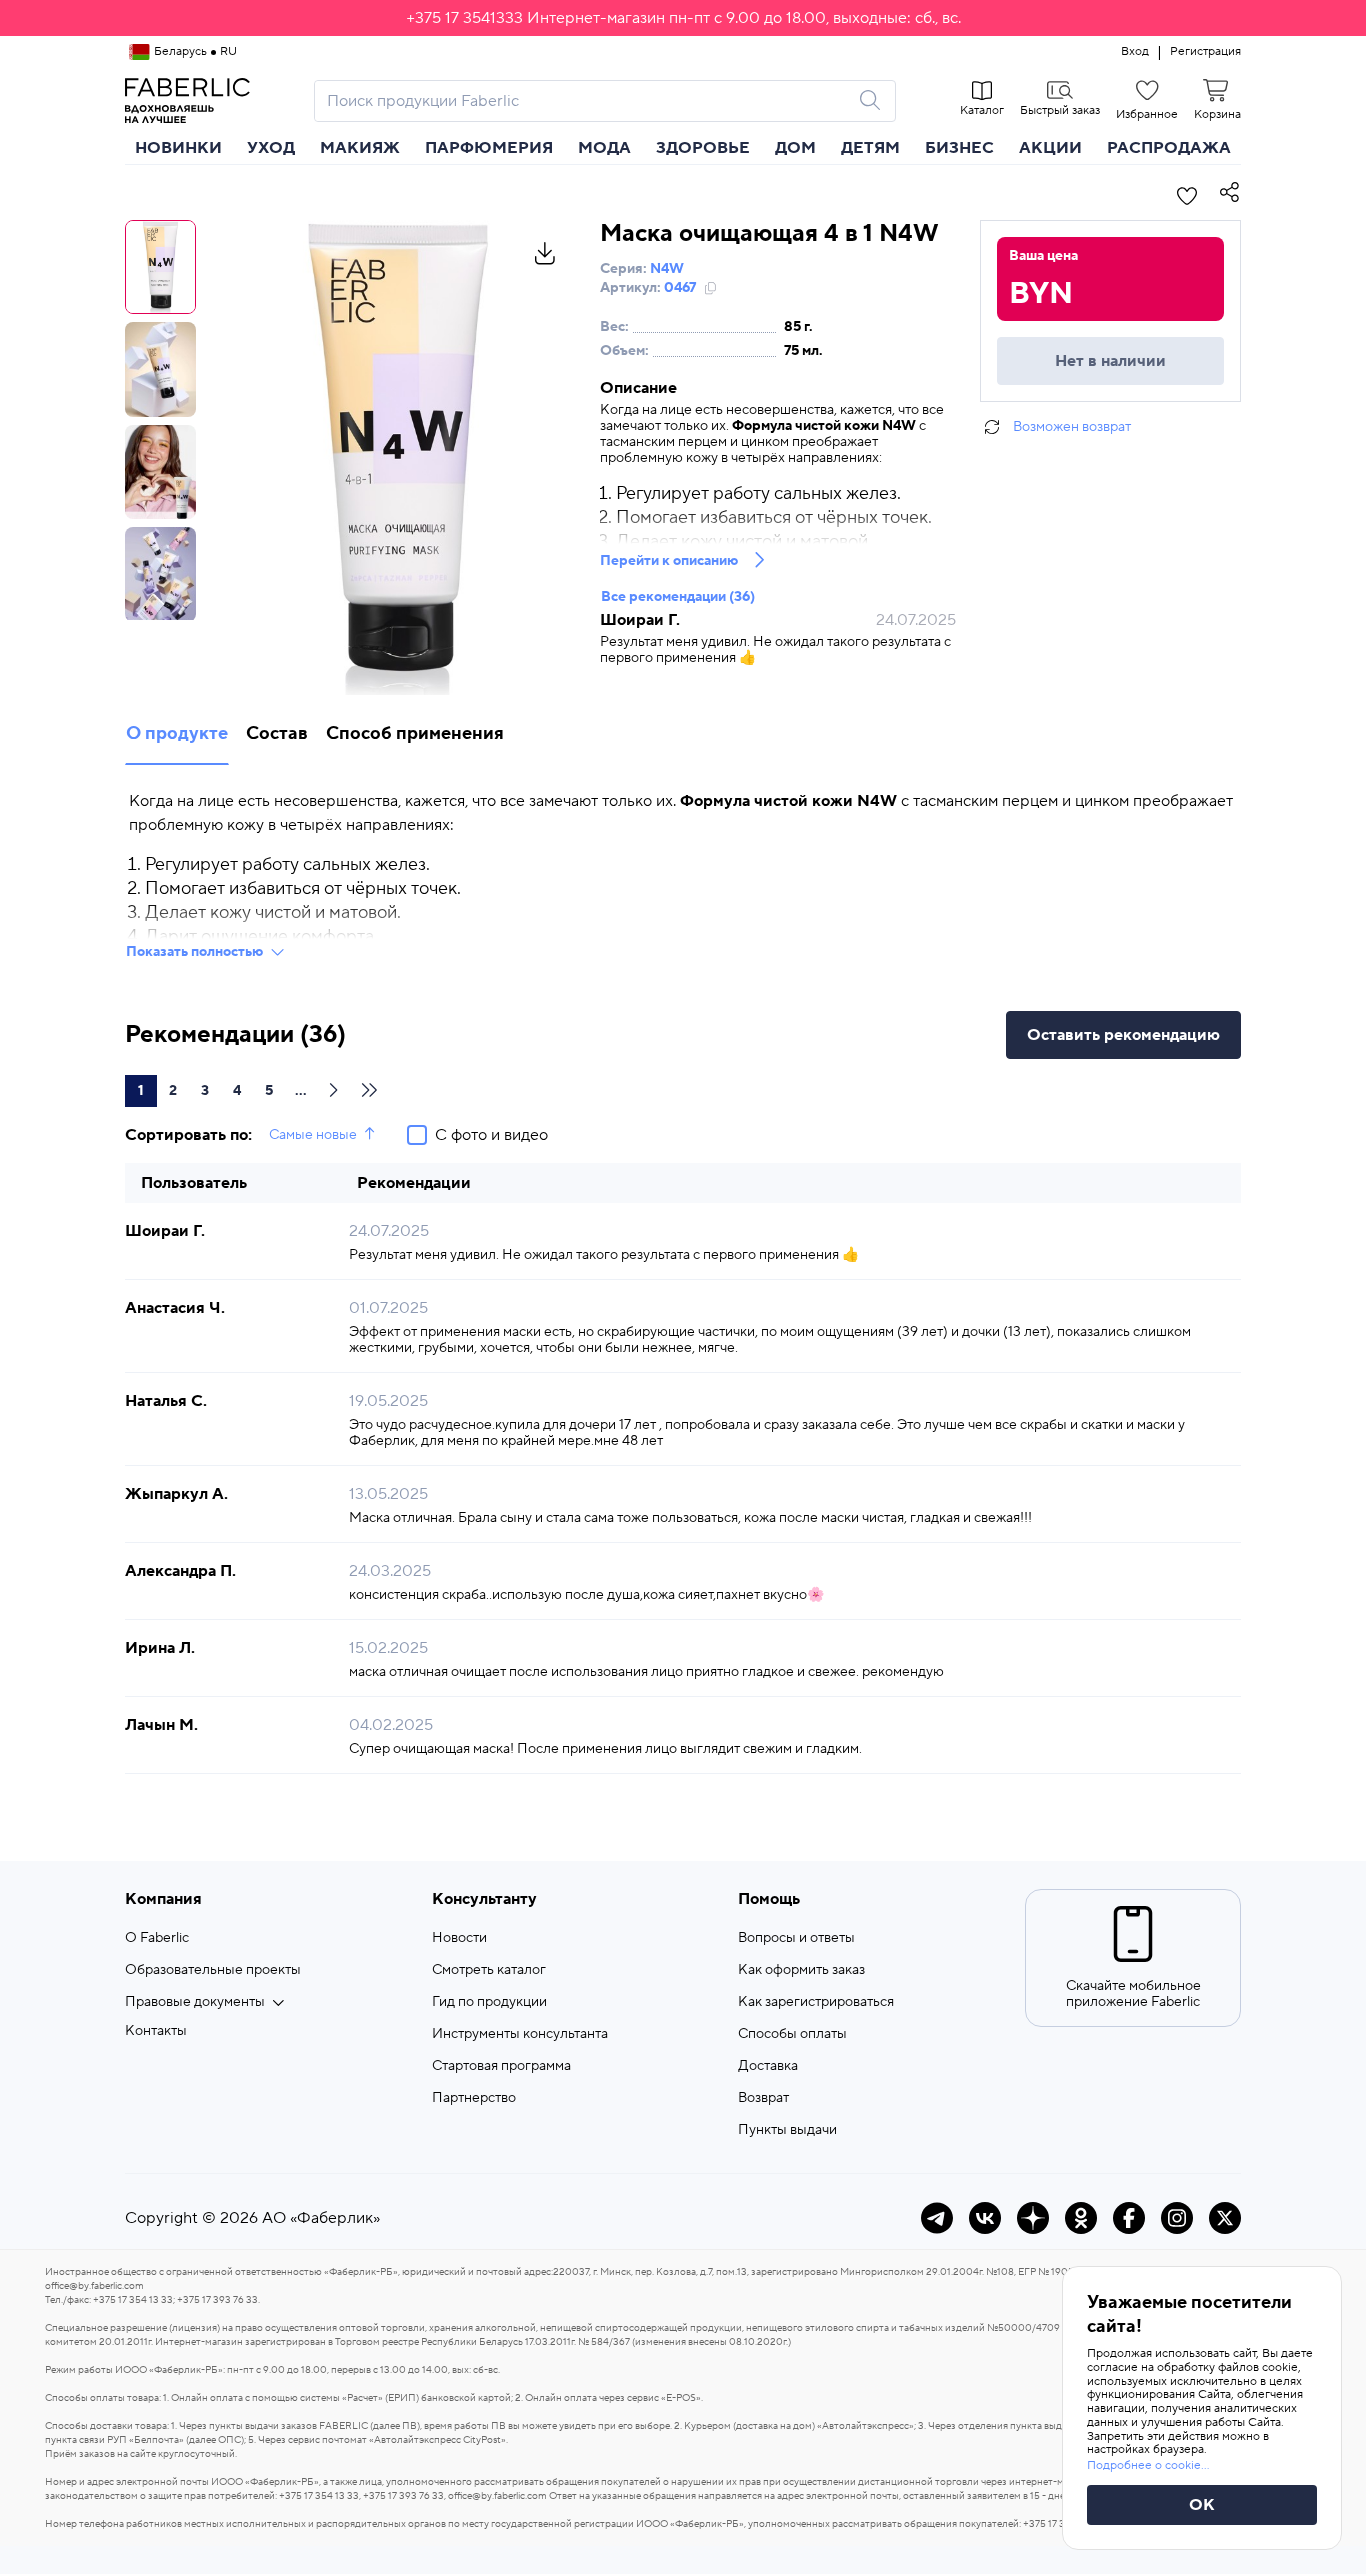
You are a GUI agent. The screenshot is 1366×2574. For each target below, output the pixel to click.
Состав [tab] (277, 733)
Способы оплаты (792, 2034)
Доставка (768, 2066)
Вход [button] (1135, 52)
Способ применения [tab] (415, 733)
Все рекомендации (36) (678, 597)
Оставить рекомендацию (1123, 1035)
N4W (667, 269)
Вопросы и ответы (796, 1938)
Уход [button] (271, 148)
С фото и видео (491, 1135)
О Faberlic (157, 1938)
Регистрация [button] (1205, 52)
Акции (1050, 148)
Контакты (156, 2031)
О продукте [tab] (177, 733)
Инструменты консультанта (520, 2034)
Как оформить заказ (801, 1970)
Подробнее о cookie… (1148, 2465)
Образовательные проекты (213, 1970)
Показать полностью (194, 952)
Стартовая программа (501, 2066)
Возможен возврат (1072, 427)
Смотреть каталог (489, 1970)
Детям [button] (870, 148)
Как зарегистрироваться (816, 2002)
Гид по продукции (489, 2002)
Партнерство (474, 2098)
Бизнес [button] (959, 148)
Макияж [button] (360, 148)
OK (1202, 2505)
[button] (683, 18)
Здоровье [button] (703, 148)
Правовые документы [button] (195, 2002)
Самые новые (313, 1135)
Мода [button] (604, 148)
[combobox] (587, 101)
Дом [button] (795, 148)
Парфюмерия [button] (489, 148)
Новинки (178, 148)
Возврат (763, 2098)
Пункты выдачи (787, 2130)
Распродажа (1169, 148)
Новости (459, 1938)
